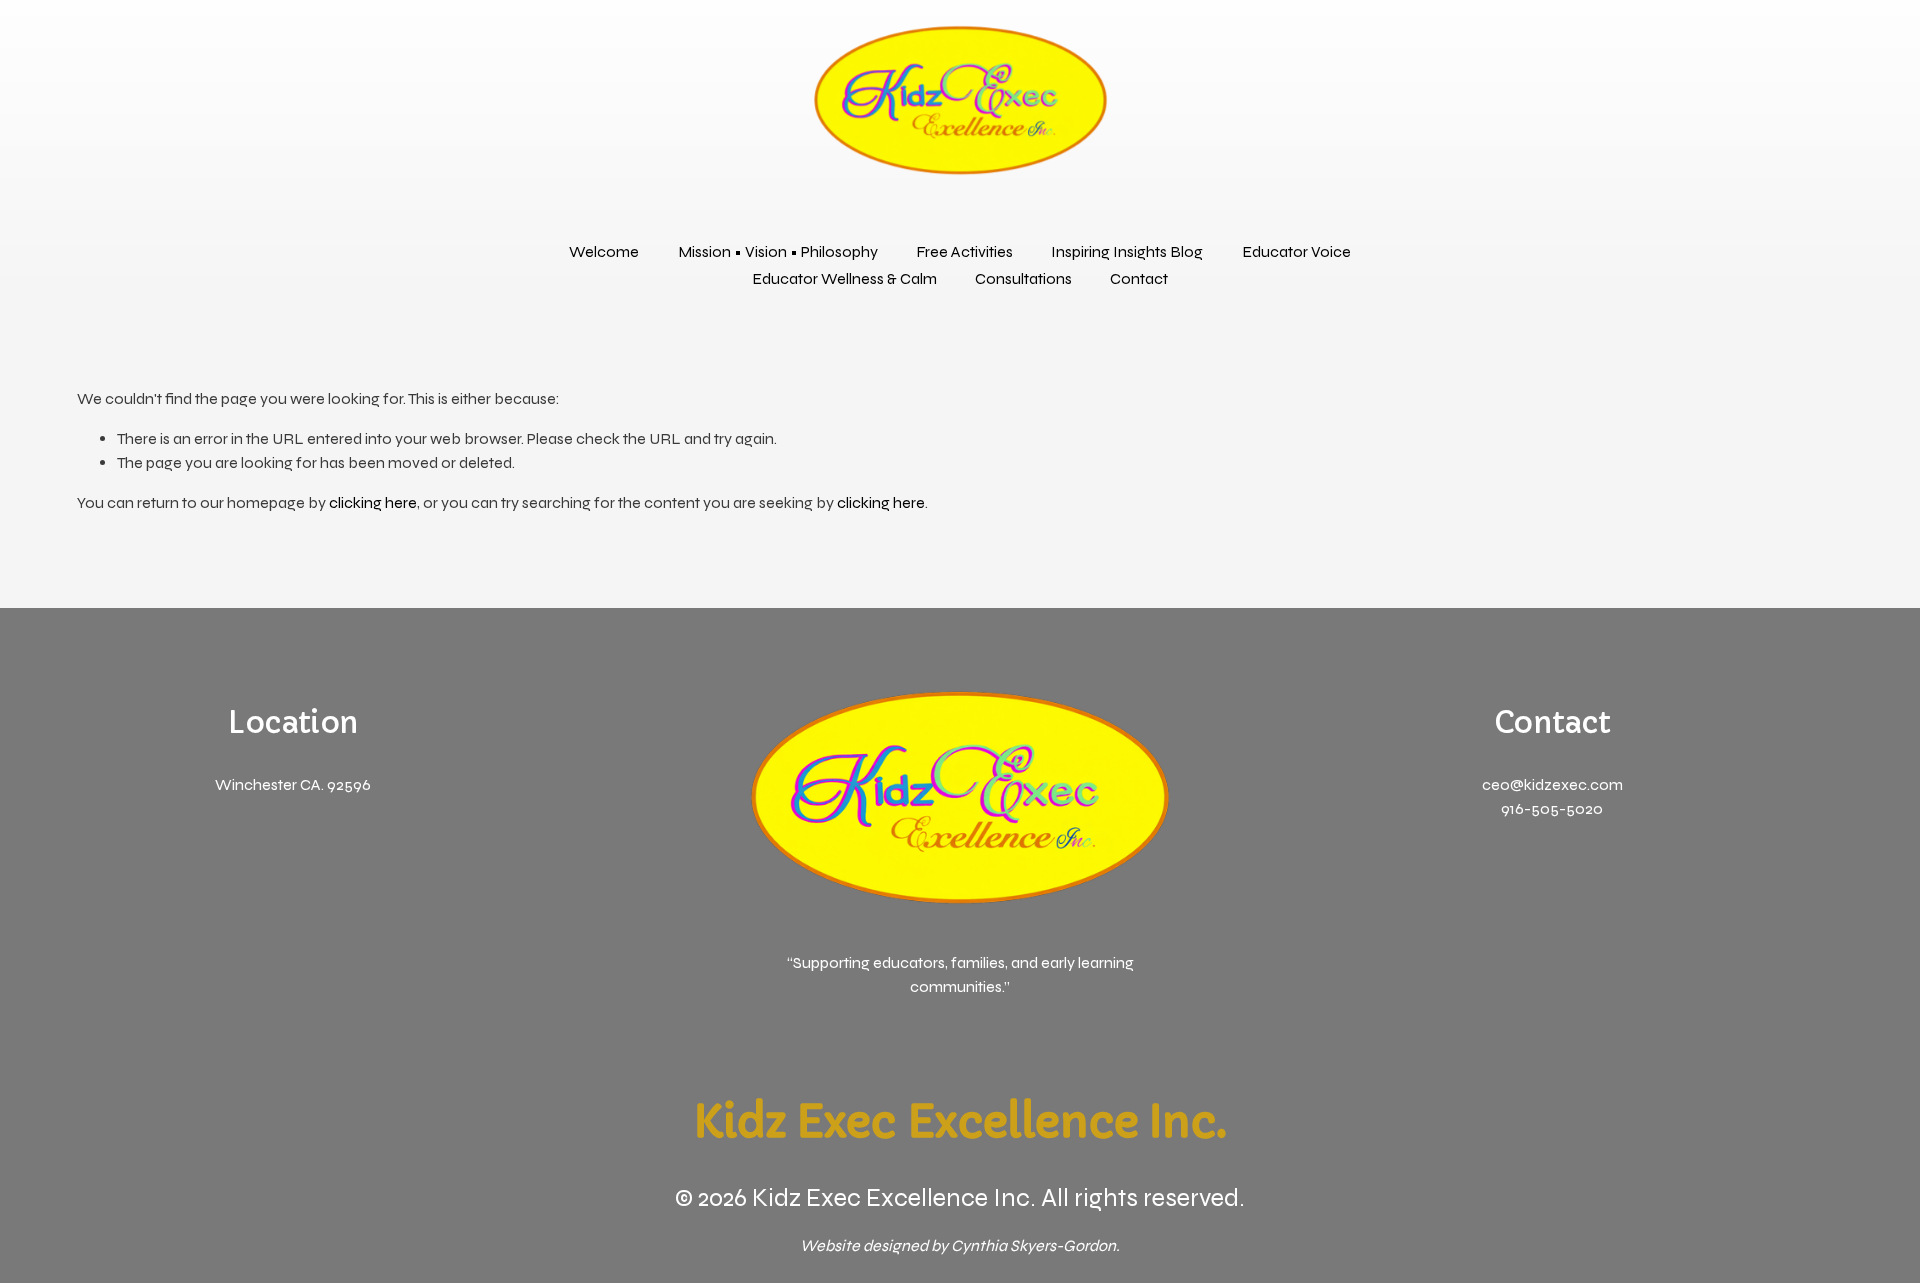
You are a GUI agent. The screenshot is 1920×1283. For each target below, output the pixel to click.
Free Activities (964, 251)
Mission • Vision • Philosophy (778, 251)
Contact (1139, 278)
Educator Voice (1296, 251)
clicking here (373, 502)
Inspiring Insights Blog (1127, 251)
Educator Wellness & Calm (844, 278)
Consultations (1023, 278)
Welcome (604, 251)
